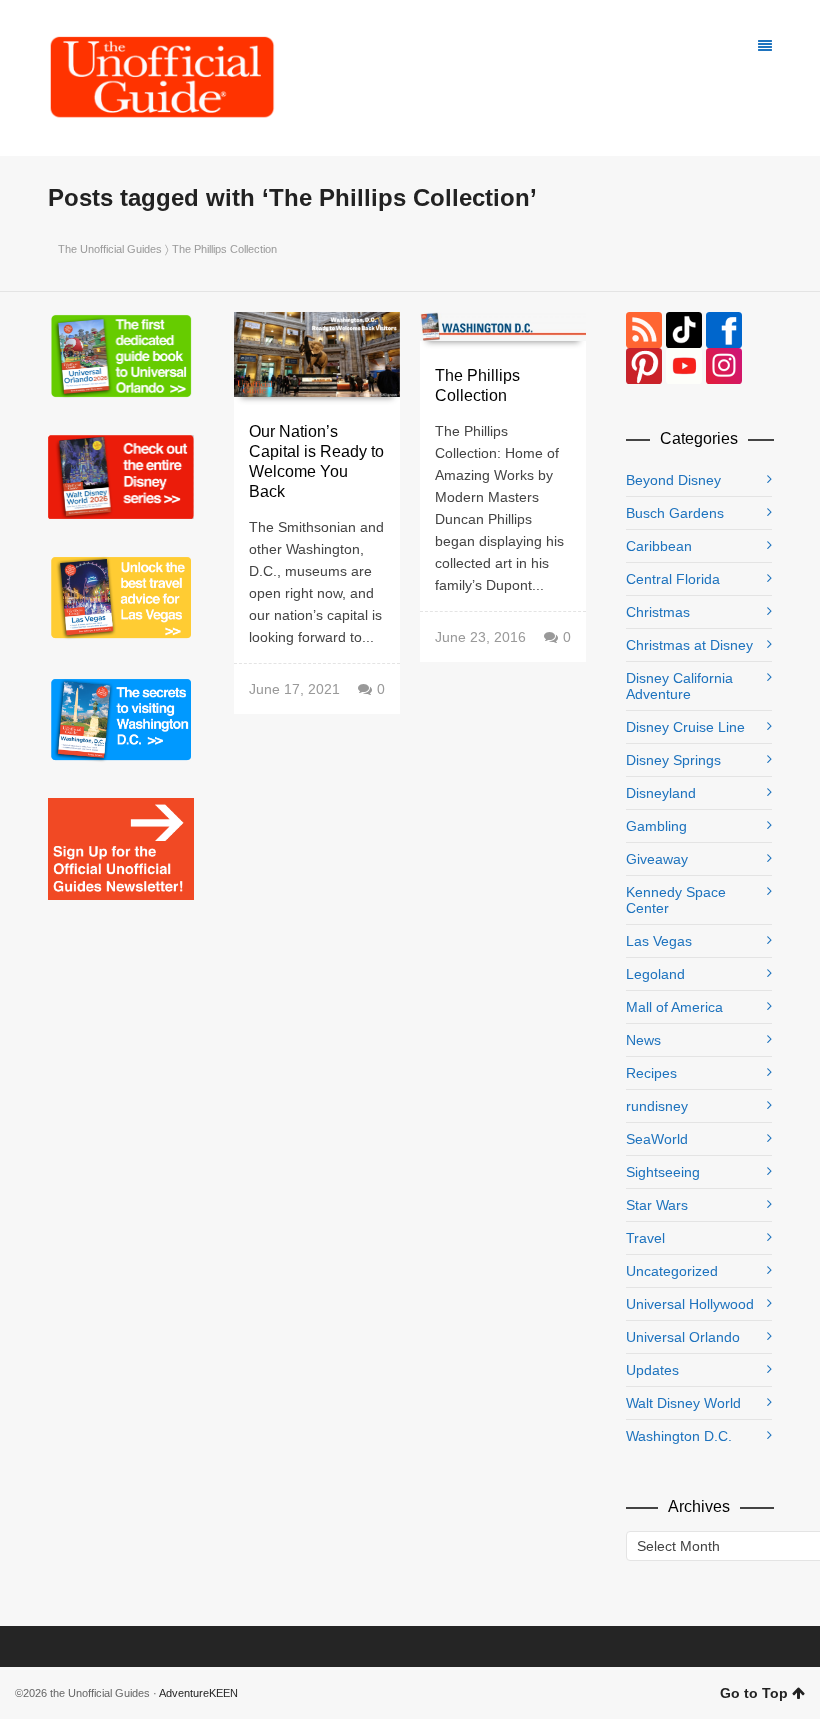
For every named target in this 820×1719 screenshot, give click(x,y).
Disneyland (661, 793)
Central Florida (673, 579)
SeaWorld (657, 1139)
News (643, 1040)
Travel (645, 1238)
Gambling (656, 826)
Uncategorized (672, 1271)
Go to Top (754, 1693)
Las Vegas (659, 941)
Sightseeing (663, 1172)
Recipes (651, 1073)
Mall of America (674, 1007)
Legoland (655, 974)
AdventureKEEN (198, 1693)
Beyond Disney (673, 480)
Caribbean (659, 546)
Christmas (658, 612)
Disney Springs (673, 760)
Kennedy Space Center (676, 900)
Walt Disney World (683, 1403)
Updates (652, 1370)
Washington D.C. (679, 1436)
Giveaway (657, 859)
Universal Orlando (683, 1337)
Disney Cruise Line (685, 727)
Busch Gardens (675, 513)
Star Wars (657, 1205)
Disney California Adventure (679, 686)
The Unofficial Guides (110, 249)
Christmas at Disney (689, 645)
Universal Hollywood (690, 1304)
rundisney (657, 1106)
